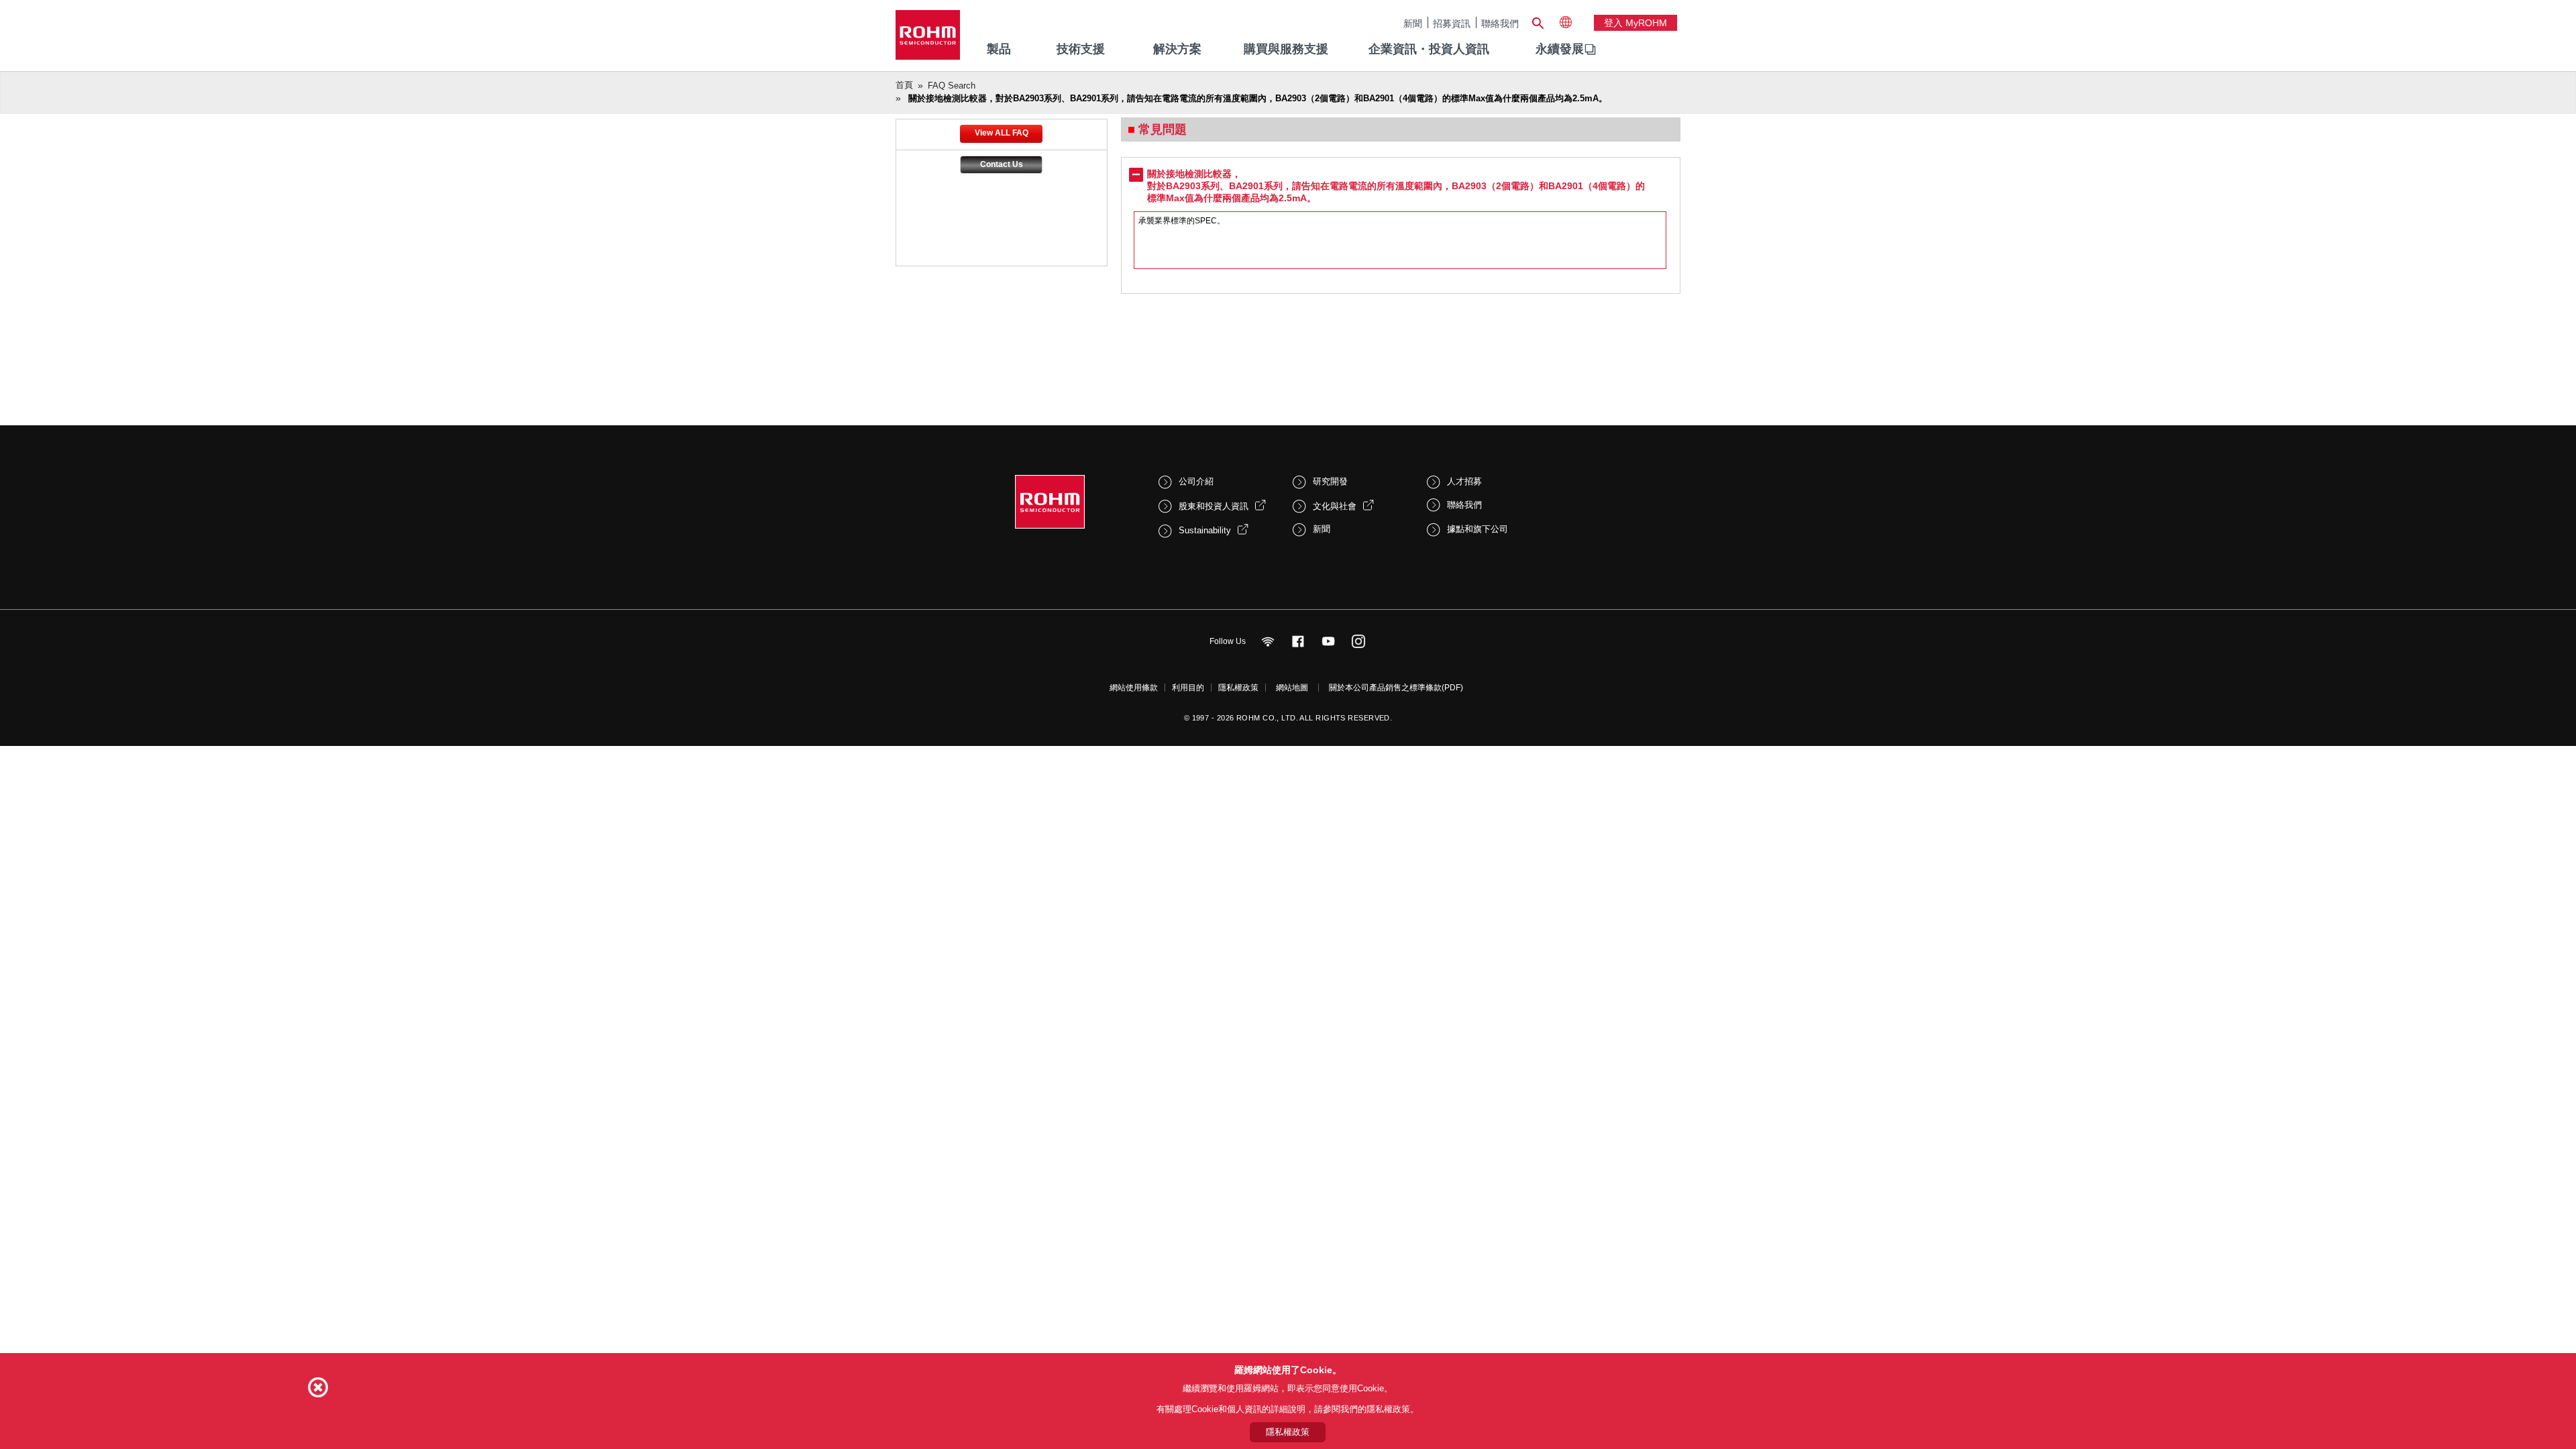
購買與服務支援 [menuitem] (1286, 49)
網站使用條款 (1134, 688)
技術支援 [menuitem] (1081, 49)
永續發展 (1560, 49)
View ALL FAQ (1002, 133)
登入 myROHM (1635, 23)
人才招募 (1464, 481)
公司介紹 (1196, 481)
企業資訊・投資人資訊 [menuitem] (1429, 49)
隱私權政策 (1238, 688)
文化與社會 (1335, 506)
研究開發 (1330, 481)
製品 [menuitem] (999, 49)
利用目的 (1188, 688)
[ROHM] (928, 39)
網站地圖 (1292, 688)
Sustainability (1205, 530)
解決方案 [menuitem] (1177, 49)
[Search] (1538, 21)
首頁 (904, 85)
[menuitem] (1560, 50)
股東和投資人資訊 (1214, 506)
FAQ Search (952, 86)
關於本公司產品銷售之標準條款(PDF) (1396, 688)
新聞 (1413, 23)
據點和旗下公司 (1478, 529)
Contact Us (1002, 164)
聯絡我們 (1500, 23)
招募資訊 (1452, 23)
